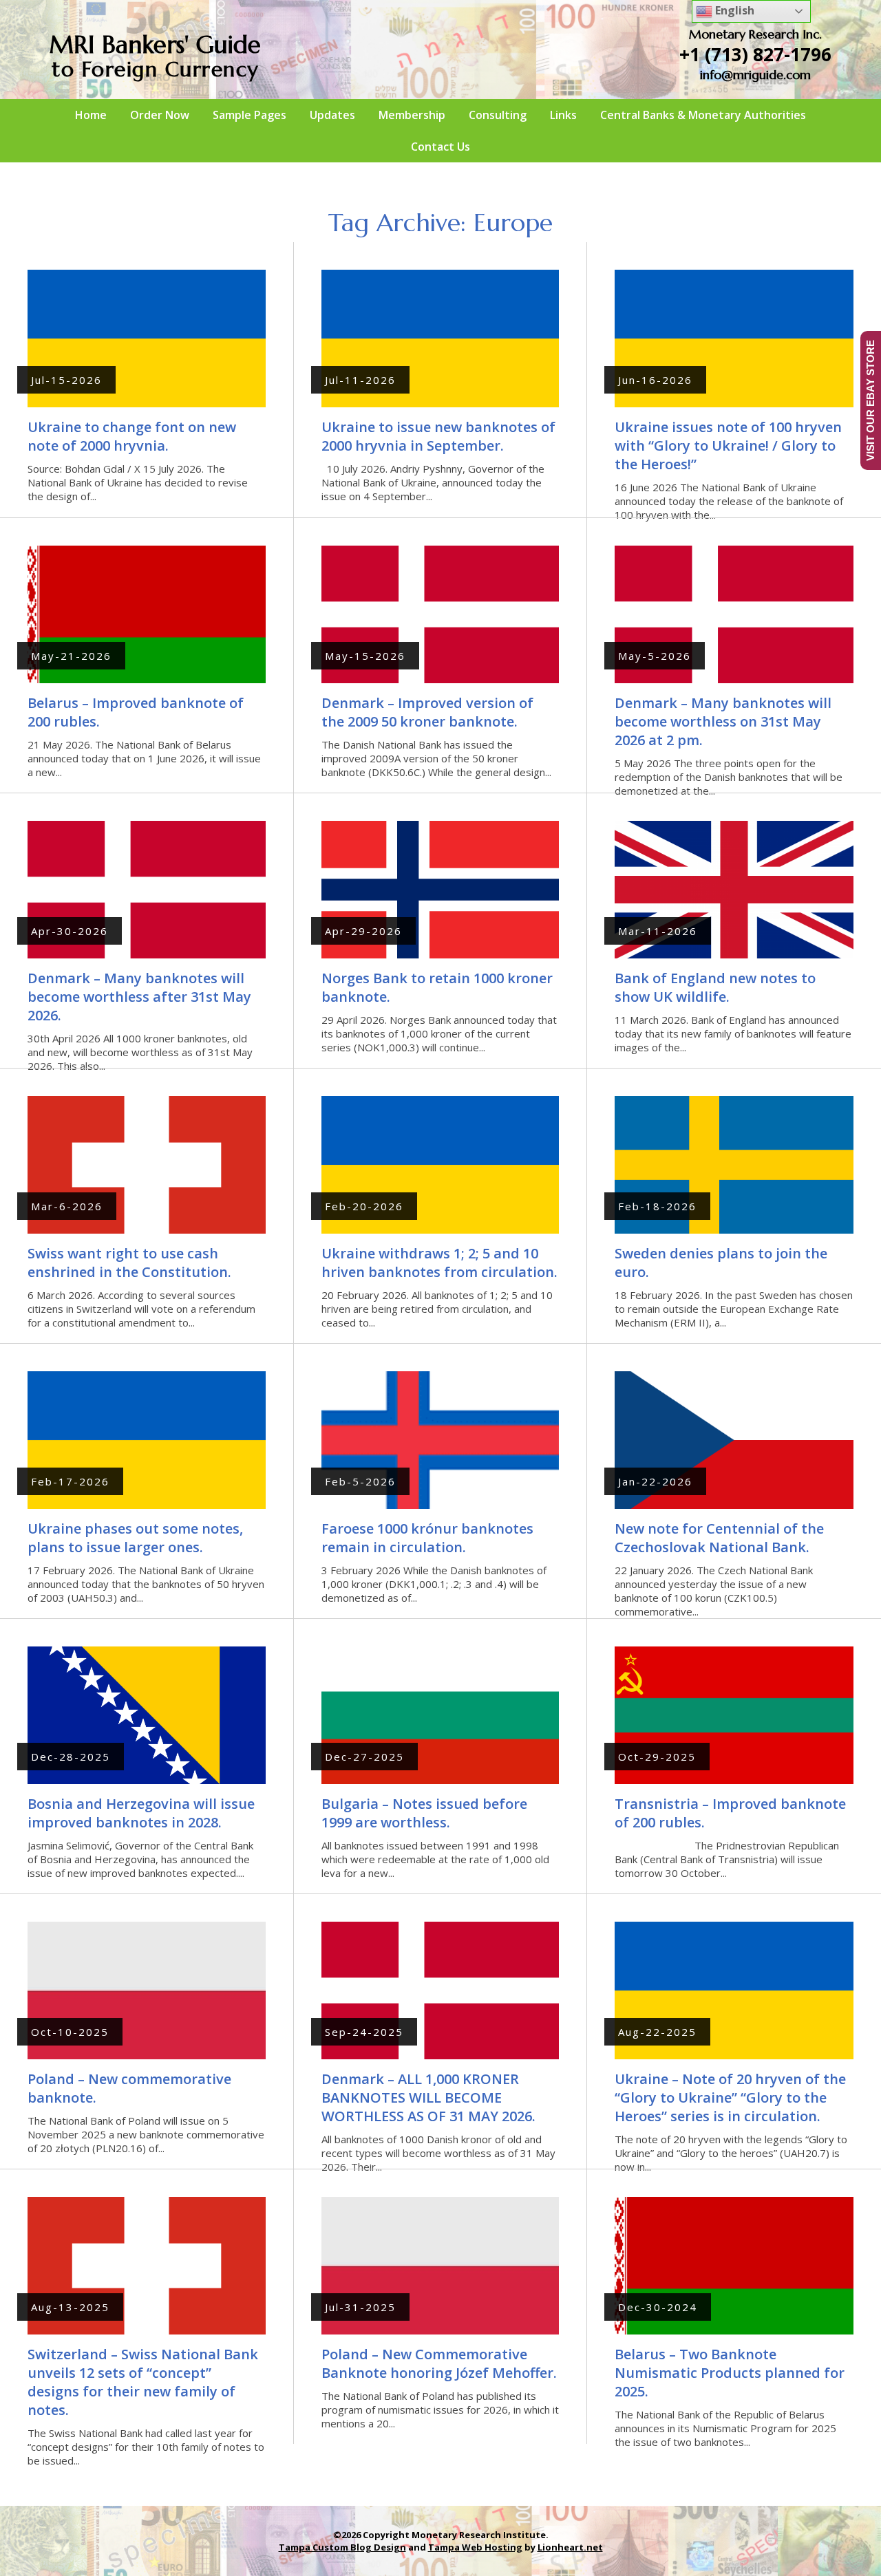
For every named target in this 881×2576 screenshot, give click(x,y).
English (733, 10)
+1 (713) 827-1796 (755, 54)
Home (91, 115)
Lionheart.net (570, 2547)
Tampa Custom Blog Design (342, 2547)
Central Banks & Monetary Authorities (703, 115)
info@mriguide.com (755, 75)
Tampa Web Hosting (475, 2547)
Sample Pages (250, 115)
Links (563, 115)
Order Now (160, 115)
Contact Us (440, 147)
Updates (332, 115)
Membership (412, 115)
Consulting (498, 115)
